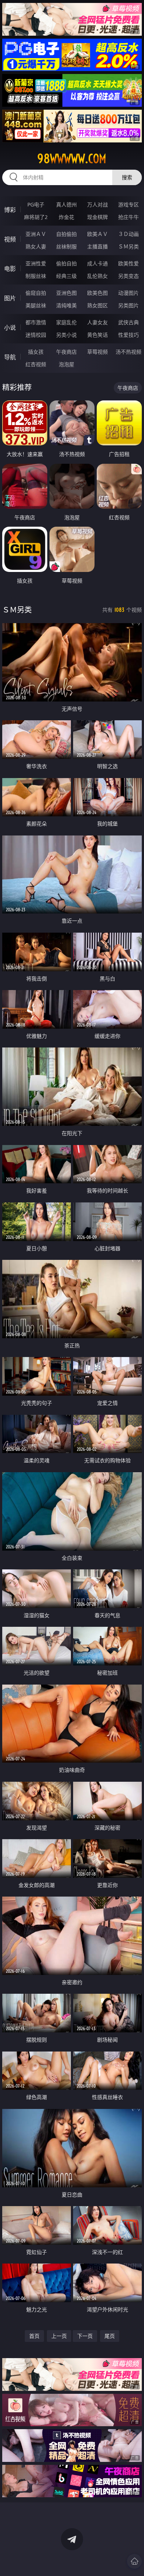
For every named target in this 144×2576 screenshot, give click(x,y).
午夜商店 (66, 352)
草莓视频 (97, 352)
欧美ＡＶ (97, 234)
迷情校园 (36, 335)
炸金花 (66, 217)
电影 (10, 269)
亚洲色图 (66, 293)
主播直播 (97, 246)
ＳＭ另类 (128, 246)
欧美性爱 (128, 263)
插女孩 (36, 352)
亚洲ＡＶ (36, 234)
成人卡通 (97, 263)
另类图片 (128, 305)
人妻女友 (97, 322)
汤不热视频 (128, 352)
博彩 (10, 210)
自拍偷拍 (66, 234)
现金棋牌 (97, 217)
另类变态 (128, 276)
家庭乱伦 (66, 322)
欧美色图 (97, 293)
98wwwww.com (72, 159)
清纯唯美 (66, 305)
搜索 (127, 177)
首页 (34, 2336)
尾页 (110, 2336)
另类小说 (66, 335)
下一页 (85, 2336)
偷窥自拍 (36, 293)
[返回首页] (134, 2561)
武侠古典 (128, 322)
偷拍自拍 (66, 263)
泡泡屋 (66, 364)
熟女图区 (97, 305)
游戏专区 (128, 204)
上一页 (59, 2336)
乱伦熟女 (97, 276)
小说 (10, 328)
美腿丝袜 (36, 305)
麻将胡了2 (36, 217)
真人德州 (66, 204)
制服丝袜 (36, 276)
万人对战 (97, 204)
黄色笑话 (97, 335)
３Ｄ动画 (128, 234)
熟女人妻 (36, 246)
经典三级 (66, 276)
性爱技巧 (128, 335)
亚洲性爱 (36, 263)
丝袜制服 (66, 246)
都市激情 (36, 322)
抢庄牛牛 (128, 217)
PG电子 (36, 204)
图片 (10, 298)
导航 (10, 357)
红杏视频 (36, 364)
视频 (10, 239)
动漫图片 (128, 293)
